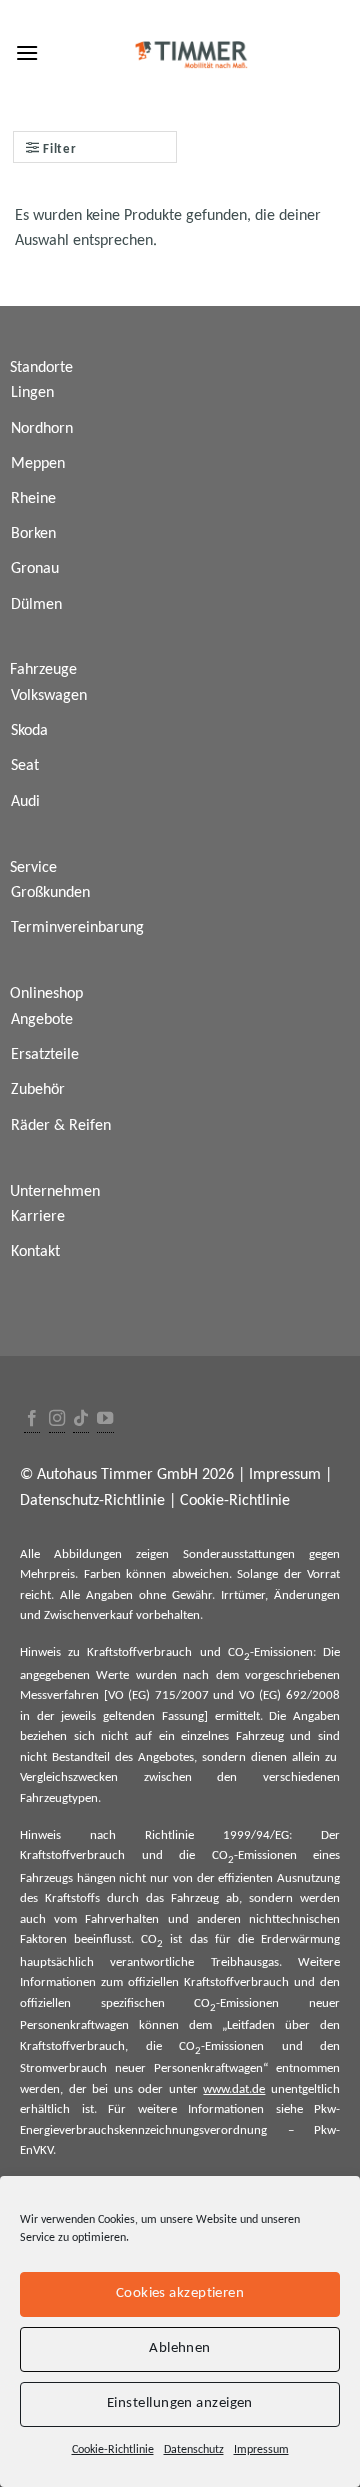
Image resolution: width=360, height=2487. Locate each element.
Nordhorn (42, 429)
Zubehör (38, 1090)
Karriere (38, 1217)
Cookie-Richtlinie (113, 2450)
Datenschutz (194, 2450)
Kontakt (35, 1252)
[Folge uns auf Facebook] (32, 1419)
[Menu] (27, 52)
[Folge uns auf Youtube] (105, 1419)
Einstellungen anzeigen (180, 2403)
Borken (33, 534)
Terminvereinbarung (77, 928)
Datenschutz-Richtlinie (92, 1501)
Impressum (261, 2450)
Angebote (42, 1020)
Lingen (32, 393)
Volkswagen (49, 696)
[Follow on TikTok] (81, 1419)
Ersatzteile (45, 1055)
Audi (25, 802)
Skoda (29, 731)
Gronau (35, 569)
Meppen (38, 464)
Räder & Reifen (61, 1126)
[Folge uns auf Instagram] (57, 1419)
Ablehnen (180, 2348)
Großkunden (50, 893)
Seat (25, 766)
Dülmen (36, 605)
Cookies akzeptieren (180, 2293)
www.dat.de (234, 2089)
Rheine (33, 499)
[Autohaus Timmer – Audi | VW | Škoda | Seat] (192, 55)
